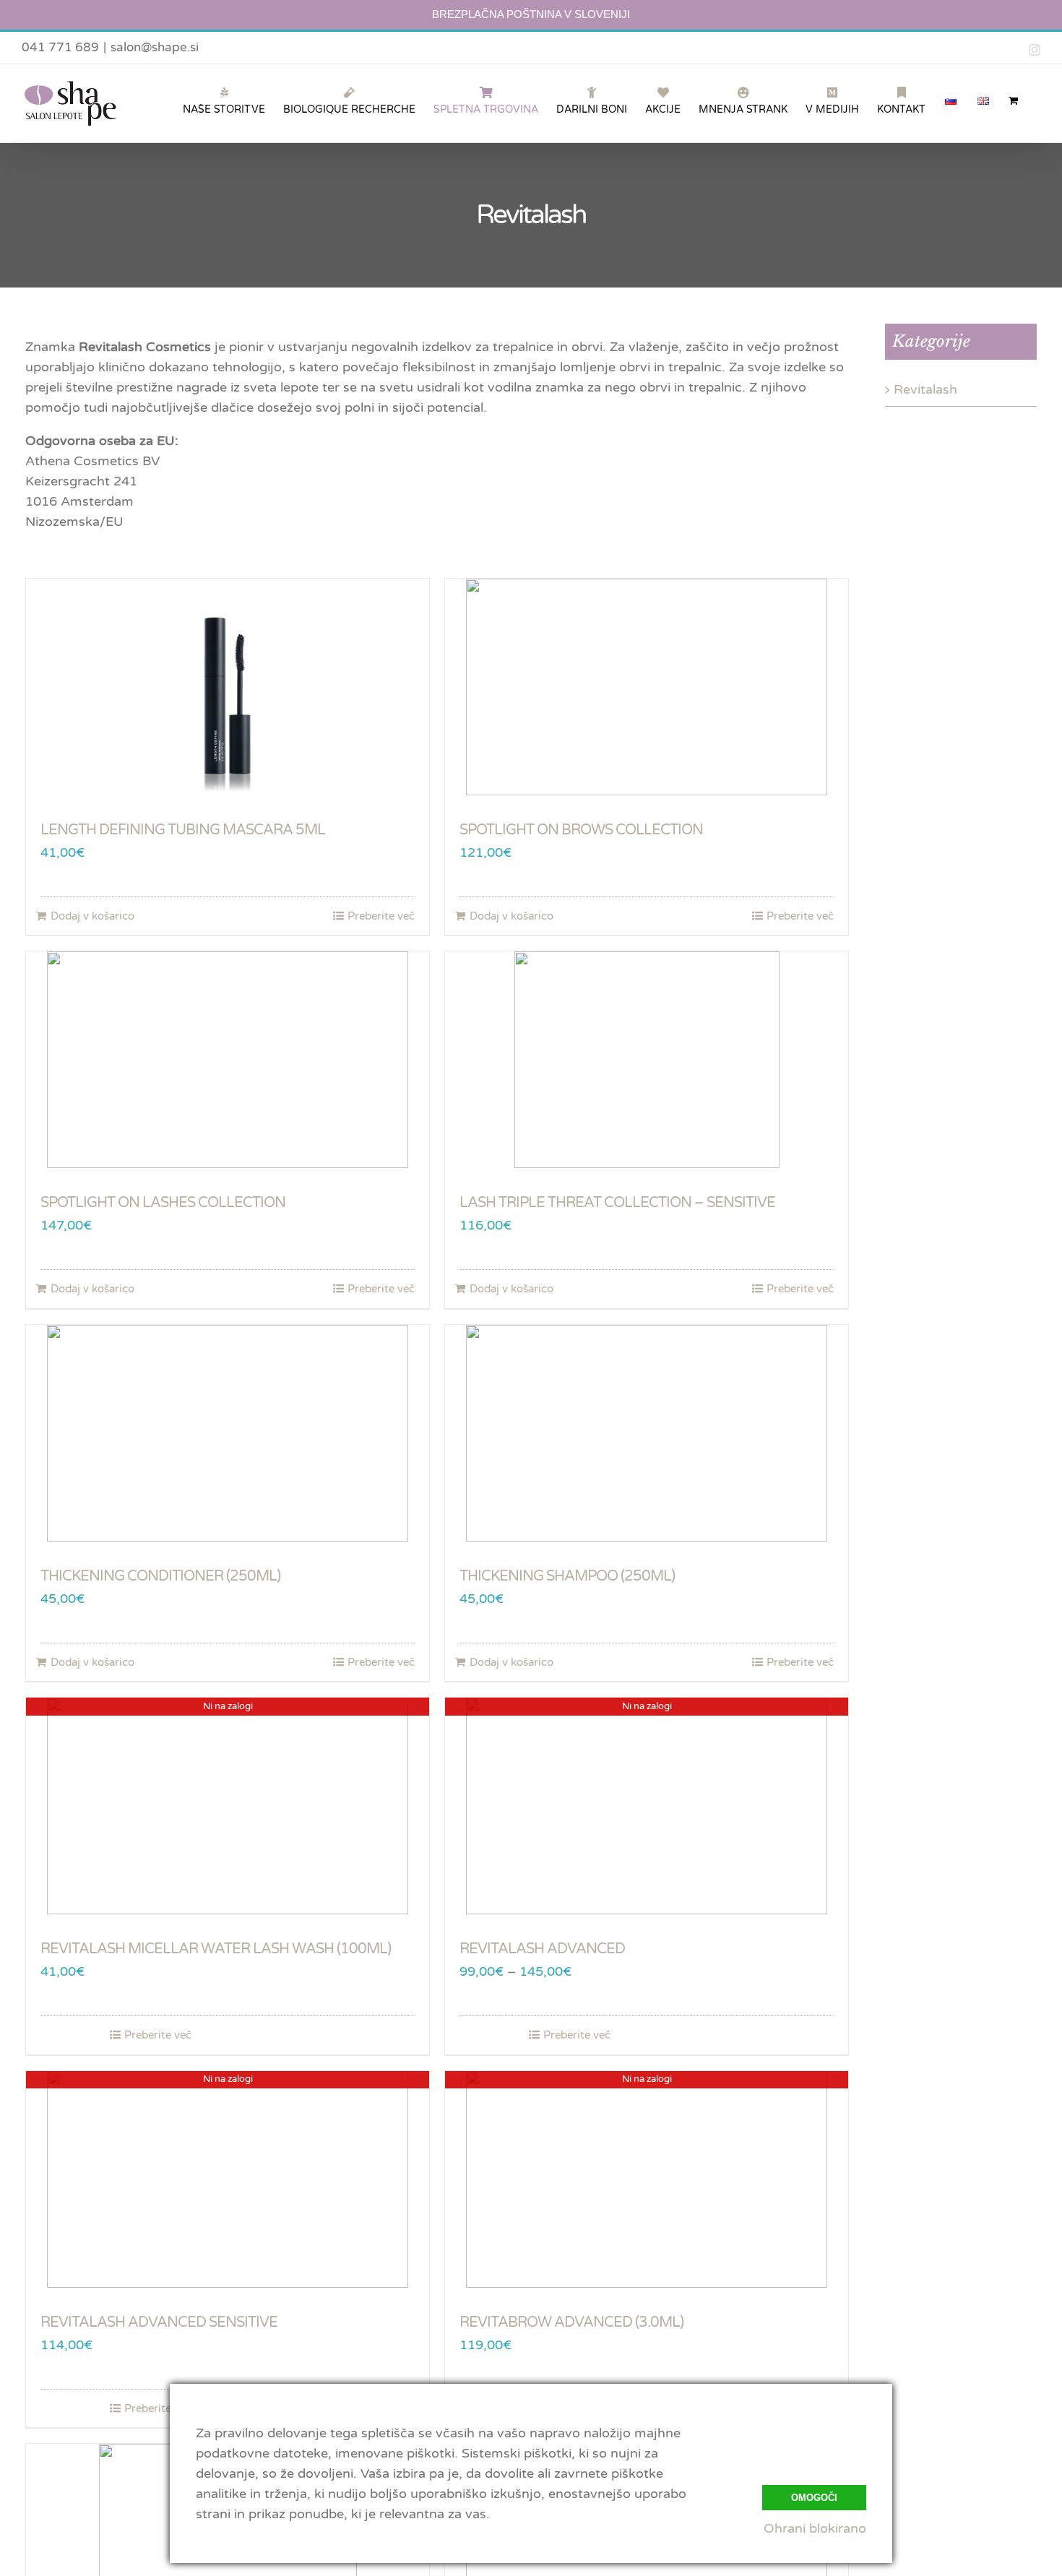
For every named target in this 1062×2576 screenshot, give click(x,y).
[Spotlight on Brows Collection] (647, 687)
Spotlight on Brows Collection (581, 830)
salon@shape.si (155, 47)
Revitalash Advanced (542, 1949)
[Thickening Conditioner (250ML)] (228, 1433)
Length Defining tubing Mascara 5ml (183, 830)
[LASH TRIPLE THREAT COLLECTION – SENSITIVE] (647, 1060)
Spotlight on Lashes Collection (163, 1203)
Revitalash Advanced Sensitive (159, 2322)
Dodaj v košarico (92, 916)
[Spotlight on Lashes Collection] (228, 1060)
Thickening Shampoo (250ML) (567, 1576)
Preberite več (381, 916)
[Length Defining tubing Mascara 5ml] (228, 687)
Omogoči (814, 2498)
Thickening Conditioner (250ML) (160, 1576)
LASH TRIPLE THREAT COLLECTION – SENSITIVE (617, 1203)
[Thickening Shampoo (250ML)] (647, 1433)
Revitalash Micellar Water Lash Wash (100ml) (216, 1949)
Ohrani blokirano (815, 2528)
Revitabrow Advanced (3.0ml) (571, 2322)
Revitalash (925, 389)
